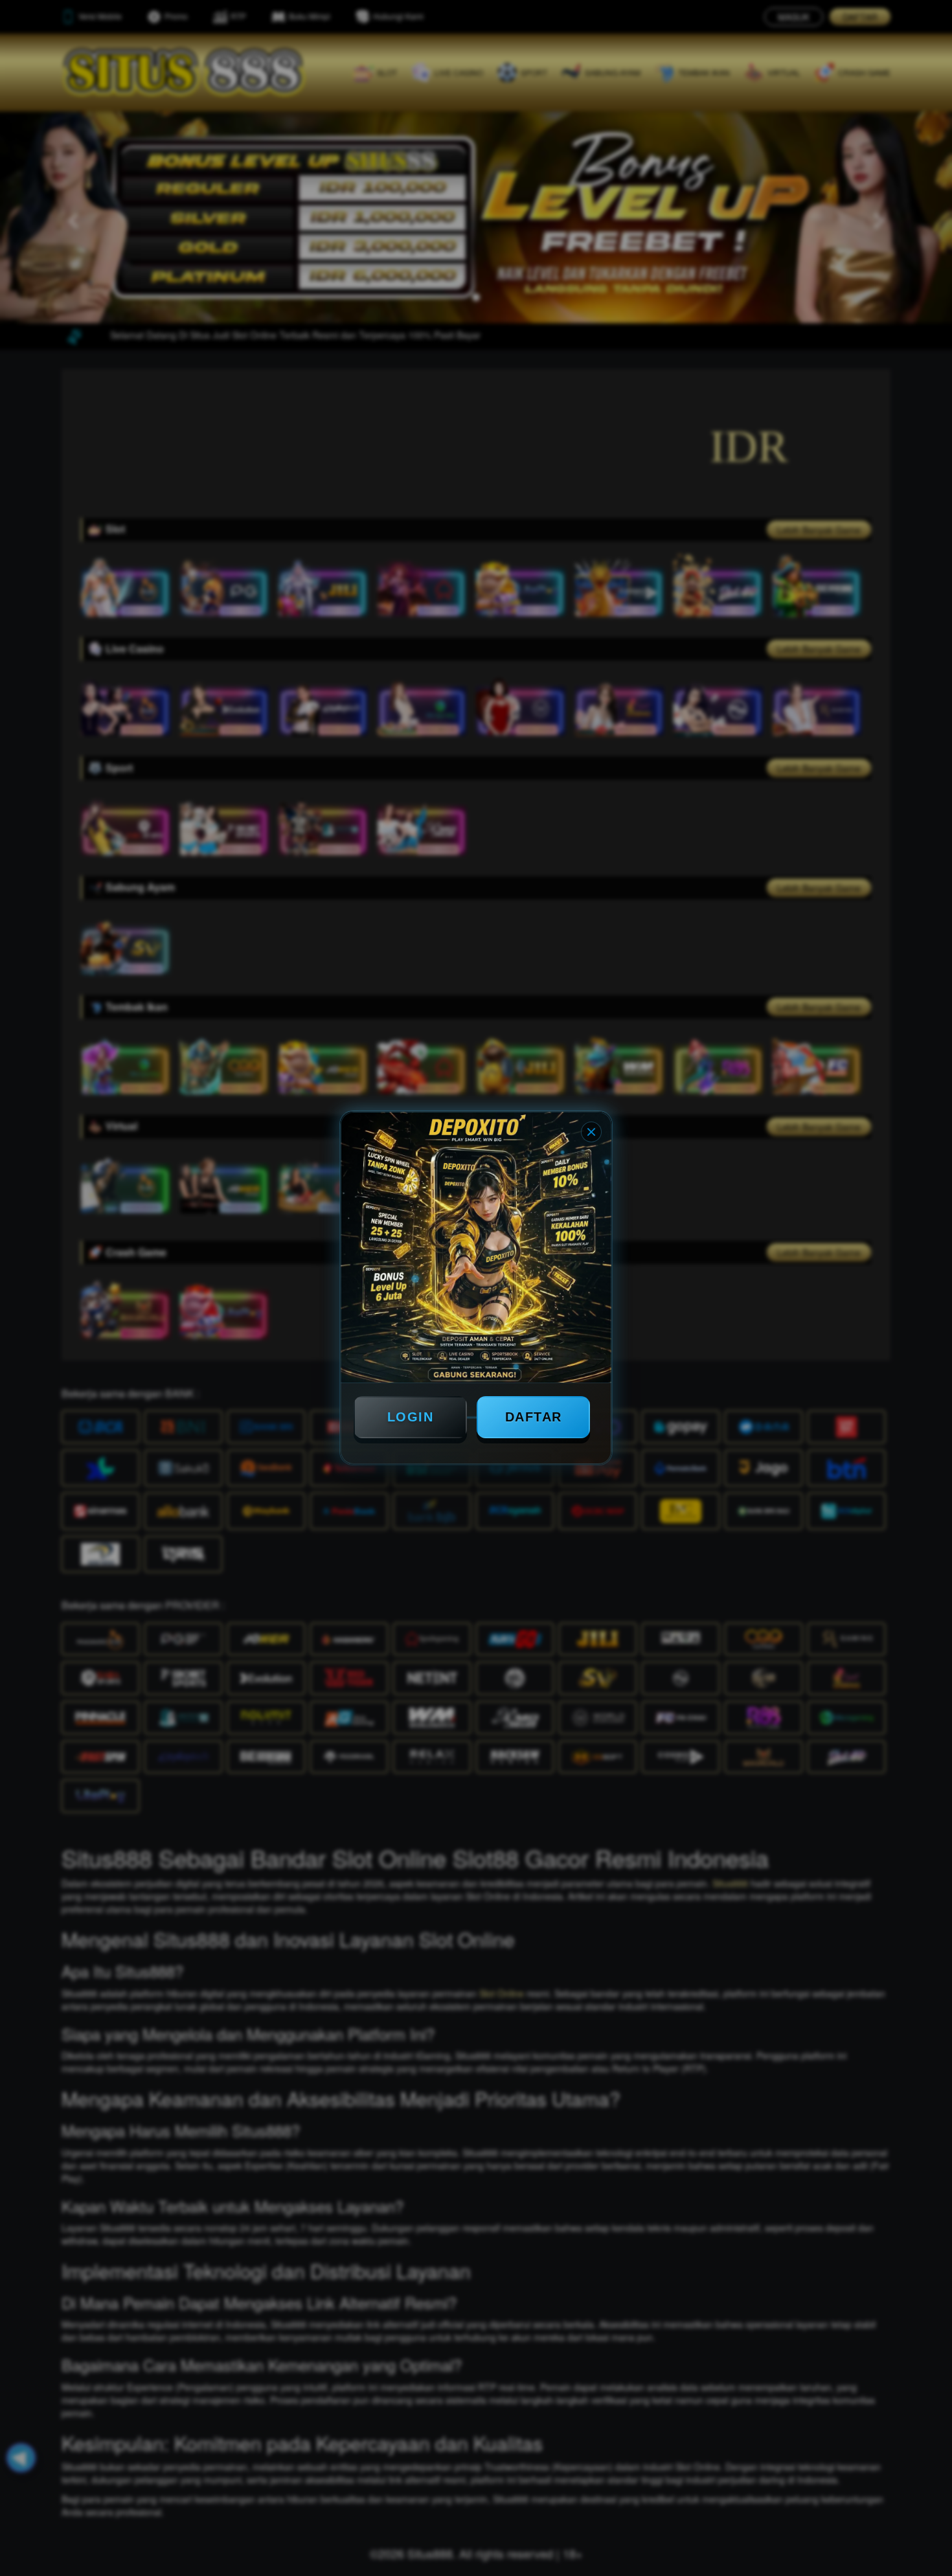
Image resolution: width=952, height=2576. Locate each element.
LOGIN (411, 1417)
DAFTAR (534, 1417)
